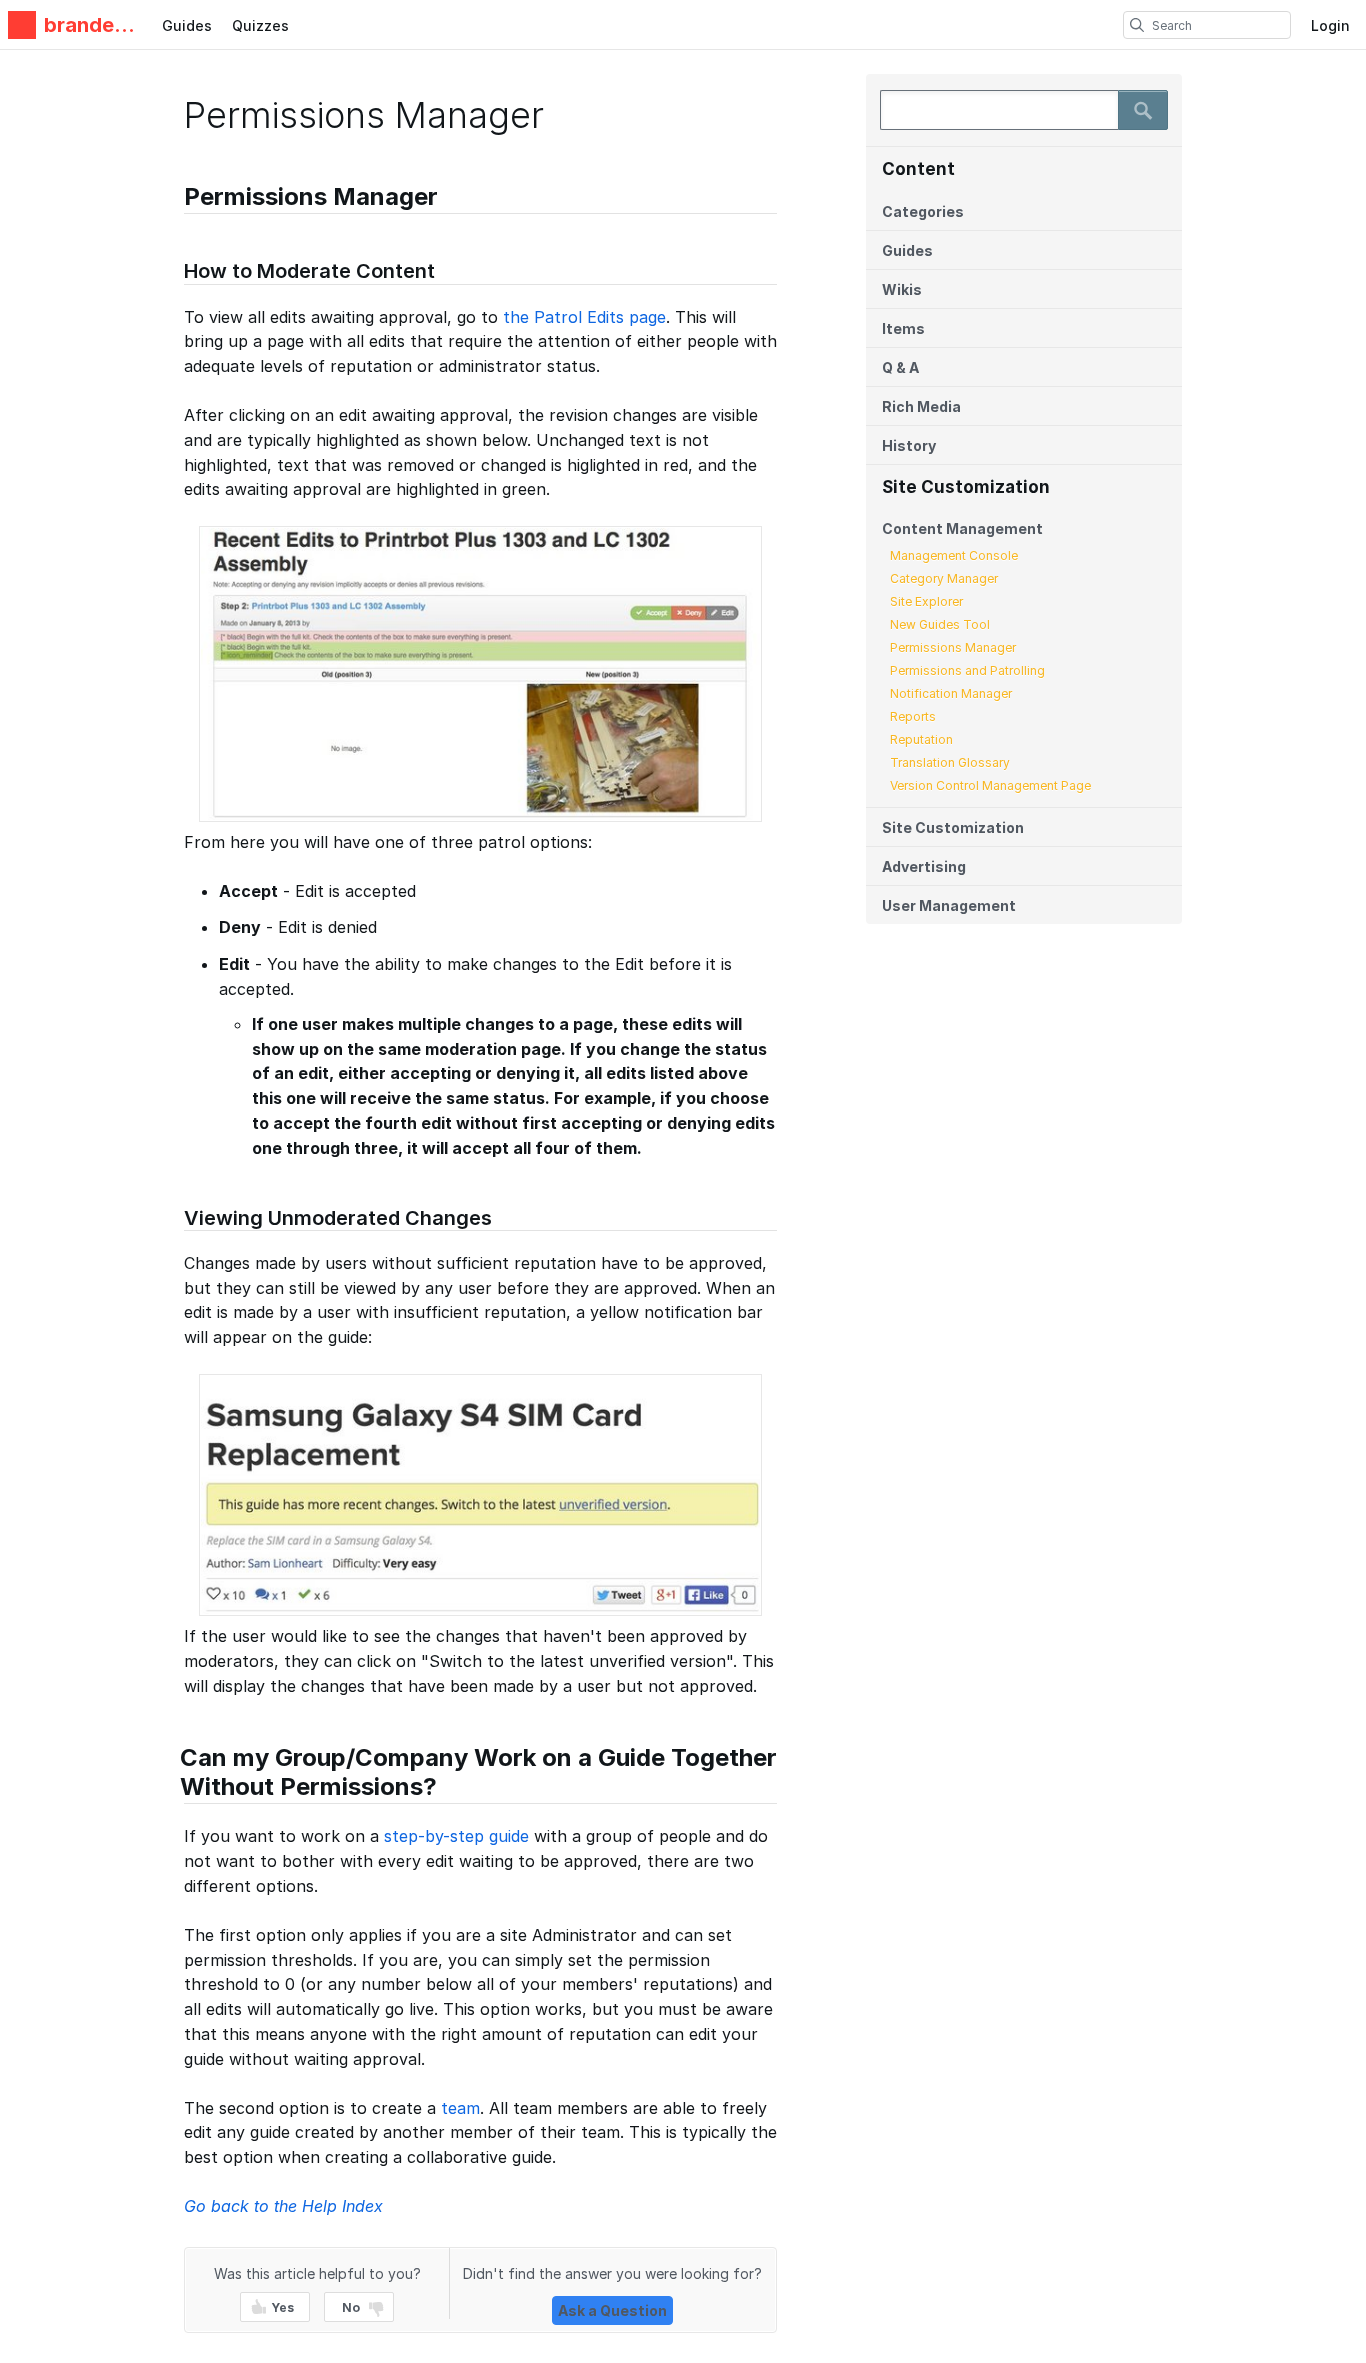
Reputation (921, 739)
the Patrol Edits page (584, 317)
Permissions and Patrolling (967, 670)
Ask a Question (612, 2310)
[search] (1137, 25)
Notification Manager (951, 693)
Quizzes (260, 25)
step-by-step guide (456, 1836)
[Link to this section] (174, 199)
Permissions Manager (953, 647)
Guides (187, 25)
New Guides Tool (940, 624)
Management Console (954, 555)
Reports (913, 716)
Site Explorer (926, 601)
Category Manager (944, 578)
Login (1330, 25)
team (460, 2108)
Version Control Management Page (990, 785)
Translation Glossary (950, 762)
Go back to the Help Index (283, 2206)
